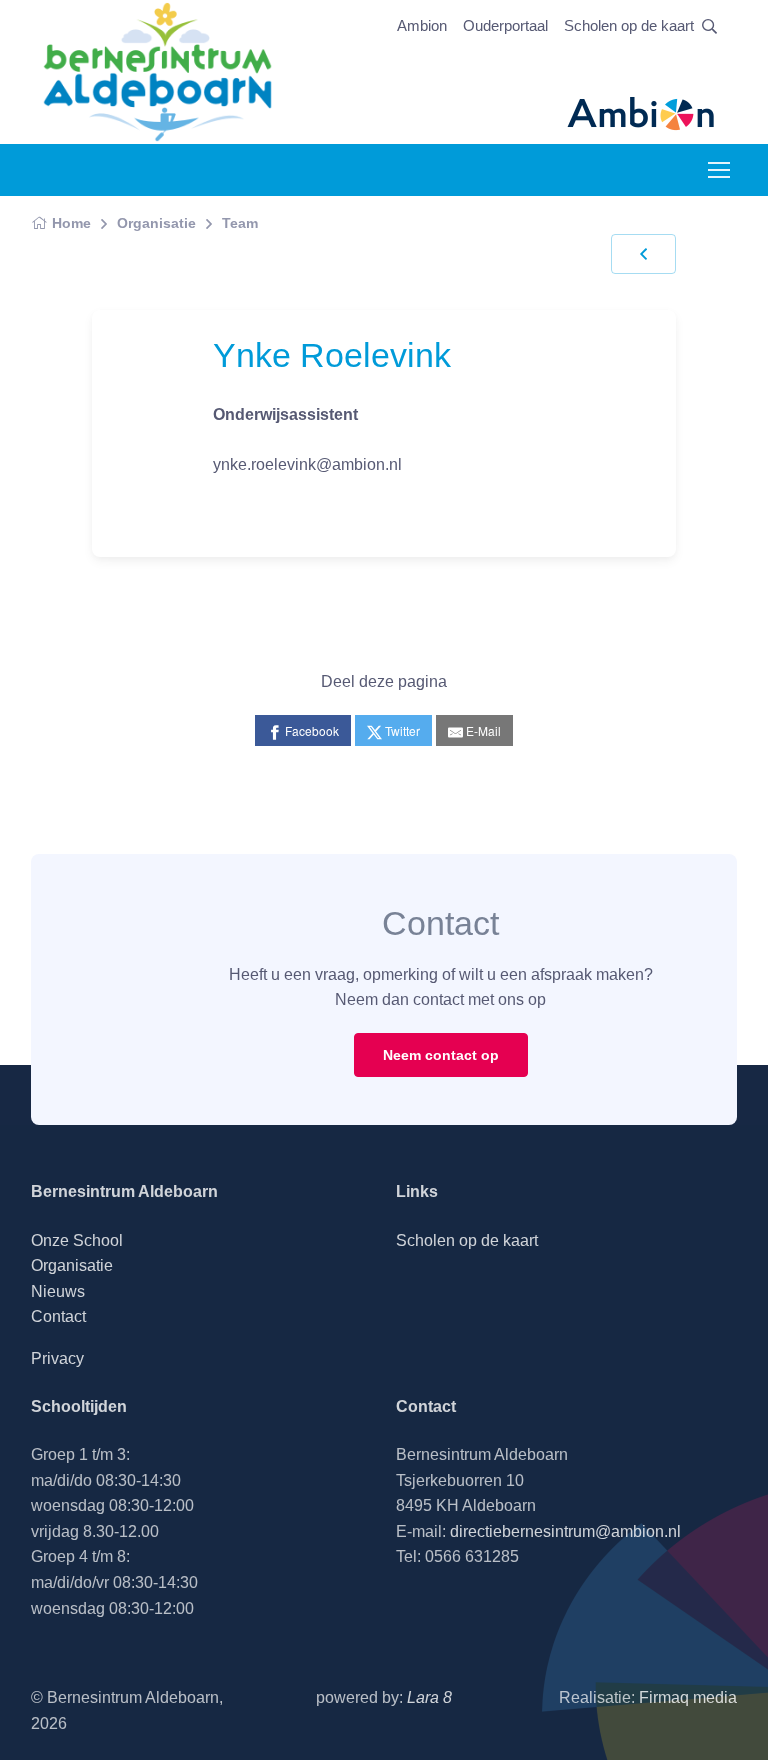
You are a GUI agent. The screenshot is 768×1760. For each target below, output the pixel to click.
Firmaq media (688, 1697)
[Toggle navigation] (718, 170)
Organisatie (156, 223)
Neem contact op (441, 1055)
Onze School (77, 1240)
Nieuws (58, 1291)
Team (240, 223)
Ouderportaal (505, 25)
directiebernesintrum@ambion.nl (565, 1531)
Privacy (57, 1358)
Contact (58, 1316)
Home (71, 223)
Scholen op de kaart (629, 25)
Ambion (422, 25)
